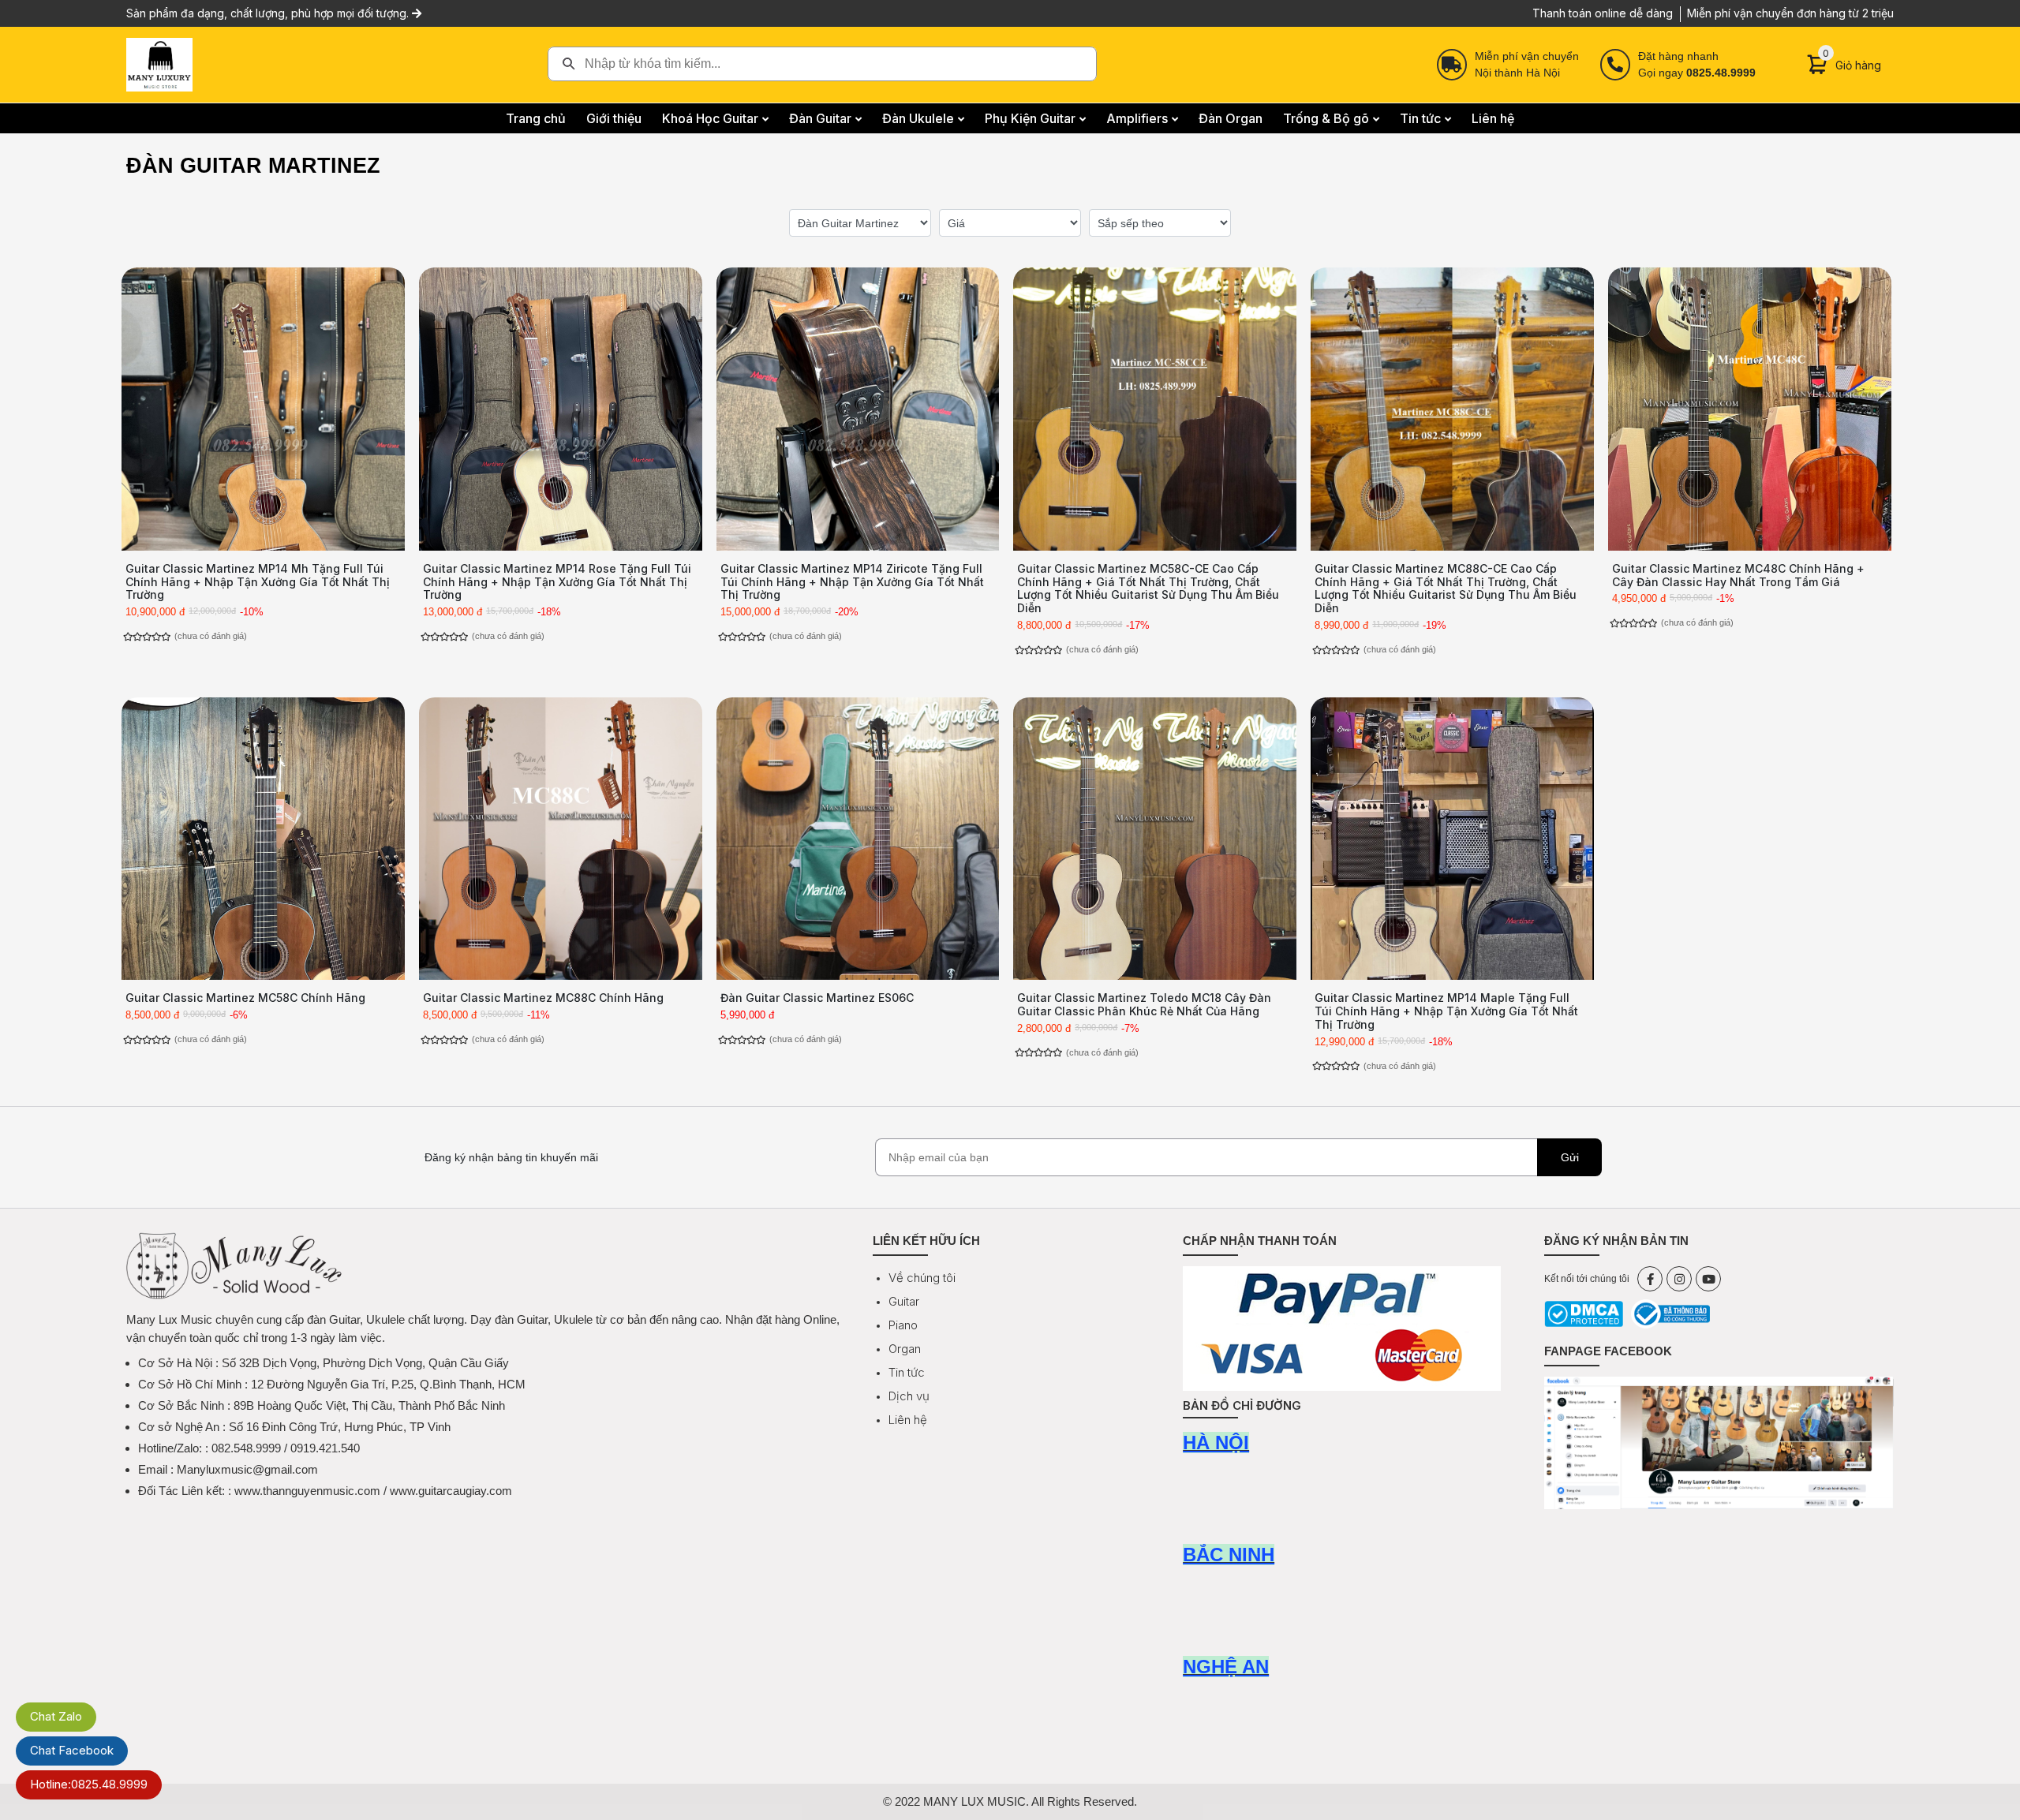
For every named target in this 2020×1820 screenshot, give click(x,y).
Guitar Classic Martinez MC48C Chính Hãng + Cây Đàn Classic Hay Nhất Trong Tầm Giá (1738, 575)
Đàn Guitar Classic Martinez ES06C (817, 998)
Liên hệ (908, 1420)
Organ (905, 1349)
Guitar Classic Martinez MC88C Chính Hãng (543, 998)
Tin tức (907, 1372)
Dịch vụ (909, 1396)
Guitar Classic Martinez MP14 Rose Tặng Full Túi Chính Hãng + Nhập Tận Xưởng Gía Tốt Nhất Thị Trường (557, 582)
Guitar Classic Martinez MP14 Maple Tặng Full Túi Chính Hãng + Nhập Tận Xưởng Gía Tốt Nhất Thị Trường (1446, 1011)
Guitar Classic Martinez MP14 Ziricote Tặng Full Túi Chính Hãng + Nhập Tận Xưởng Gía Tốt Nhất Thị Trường (852, 582)
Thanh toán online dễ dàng (1603, 13)
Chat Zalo (56, 1716)
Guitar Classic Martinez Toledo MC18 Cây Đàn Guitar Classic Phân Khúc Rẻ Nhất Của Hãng (1144, 1004)
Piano (903, 1325)
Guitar (904, 1301)
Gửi (1570, 1157)
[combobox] (822, 64)
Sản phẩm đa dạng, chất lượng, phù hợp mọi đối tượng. (269, 13)
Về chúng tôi (922, 1278)
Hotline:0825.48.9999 (89, 1784)
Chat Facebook (72, 1750)
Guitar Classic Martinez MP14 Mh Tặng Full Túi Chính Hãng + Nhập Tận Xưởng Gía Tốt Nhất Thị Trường (258, 582)
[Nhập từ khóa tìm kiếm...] (822, 64)
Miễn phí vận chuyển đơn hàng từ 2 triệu (1790, 13)
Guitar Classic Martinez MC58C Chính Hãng (245, 998)
